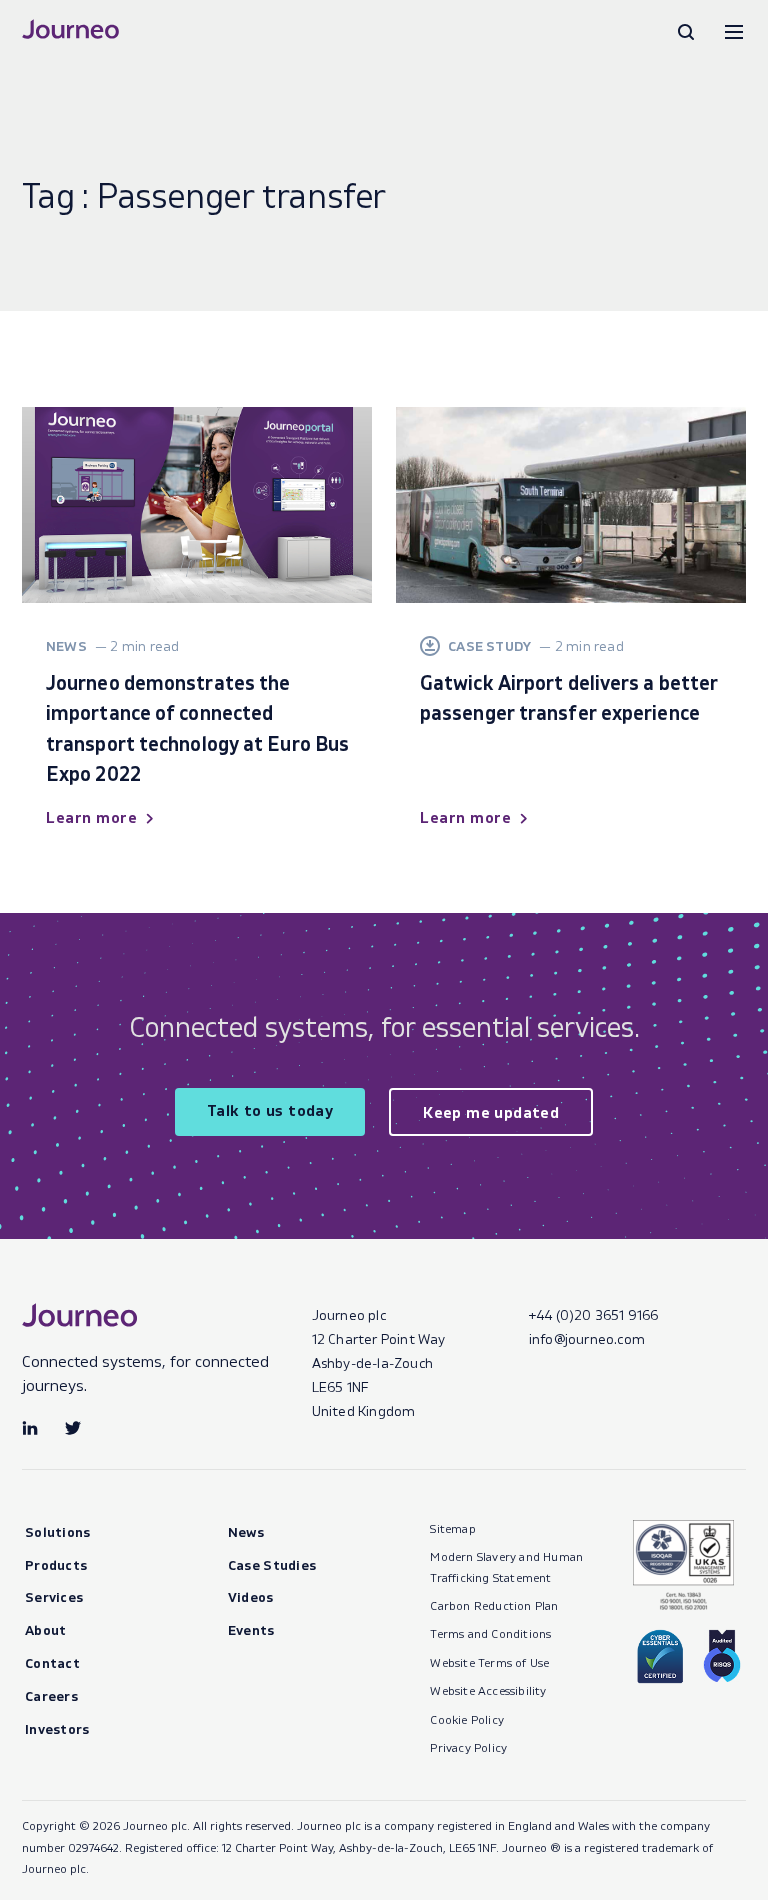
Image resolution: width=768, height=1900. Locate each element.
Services (54, 1596)
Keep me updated (491, 1112)
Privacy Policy (468, 1747)
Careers (51, 1695)
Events (251, 1629)
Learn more (91, 817)
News (246, 1531)
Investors (57, 1728)
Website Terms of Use (489, 1662)
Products (56, 1564)
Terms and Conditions (490, 1633)
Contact (52, 1662)
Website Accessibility (488, 1690)
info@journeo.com (587, 1338)
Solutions (58, 1531)
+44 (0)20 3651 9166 (594, 1314)
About (46, 1629)
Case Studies (272, 1564)
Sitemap (452, 1528)
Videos (251, 1596)
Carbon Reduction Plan (494, 1605)
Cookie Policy (467, 1719)
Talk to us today (270, 1110)
